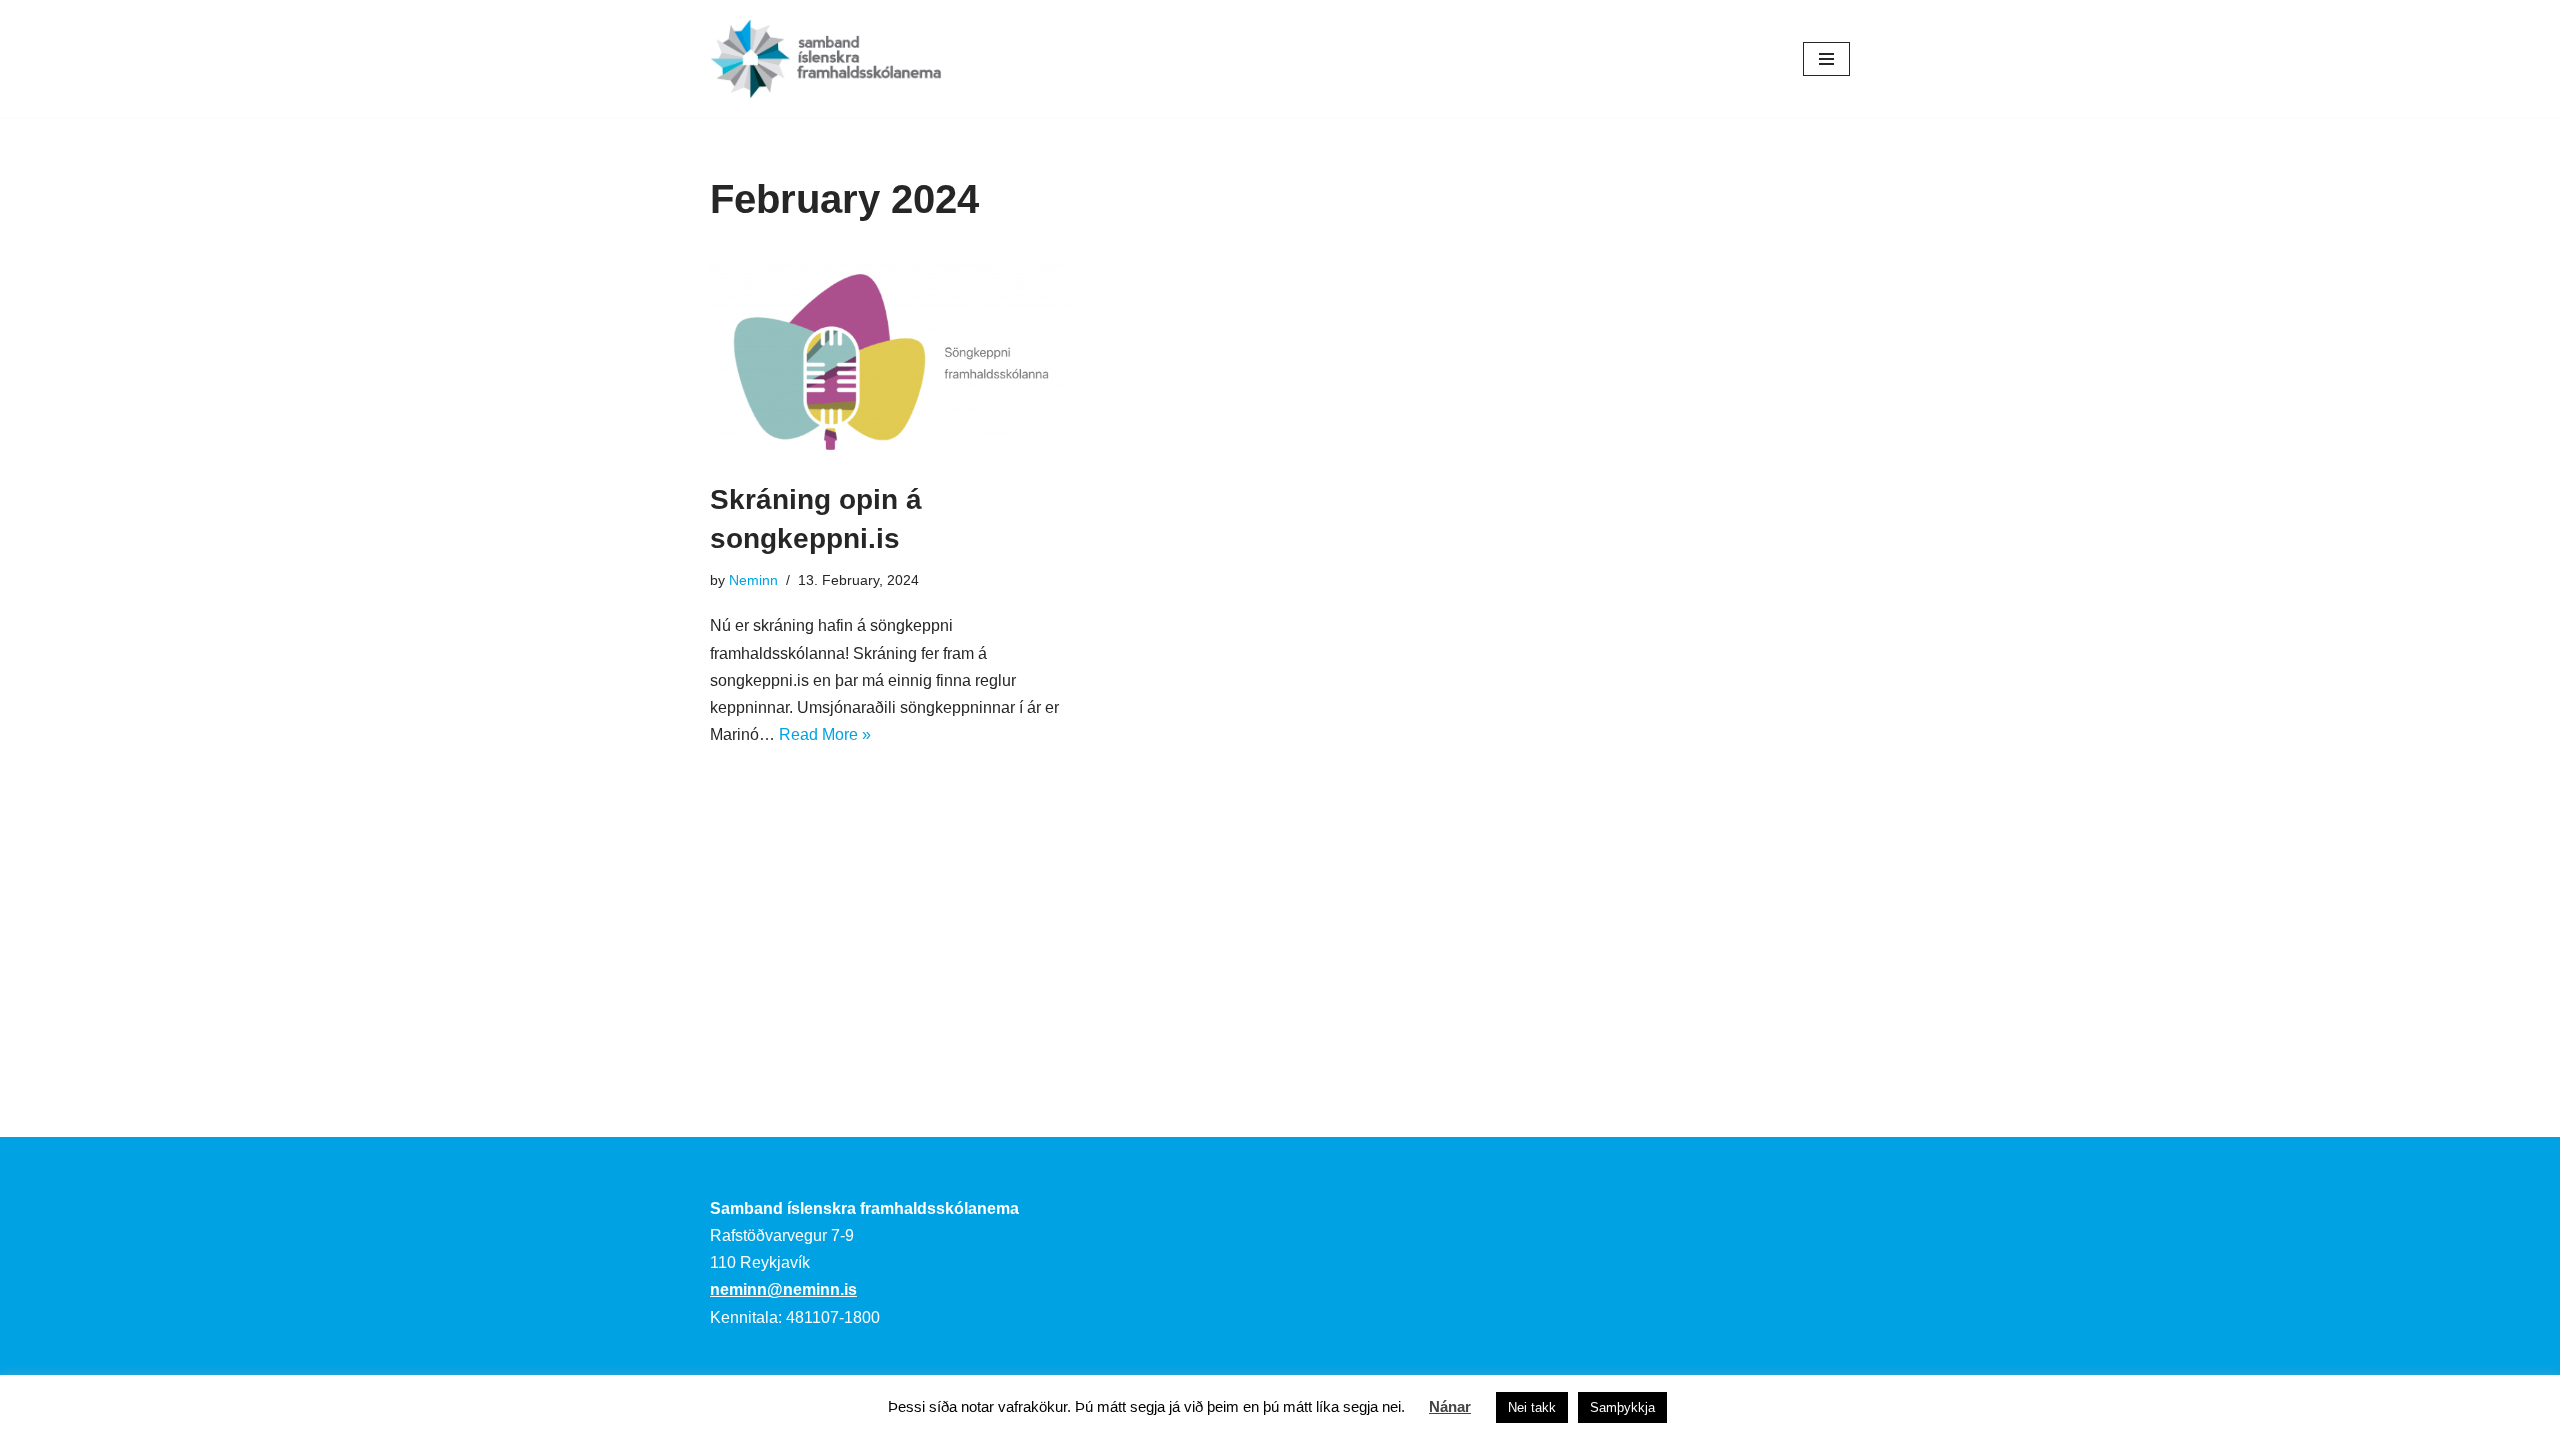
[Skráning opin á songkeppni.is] (890, 355)
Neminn (753, 580)
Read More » (825, 734)
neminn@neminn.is (783, 1289)
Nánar (1450, 1406)
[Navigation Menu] (1826, 59)
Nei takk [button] (1532, 1407)
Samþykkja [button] (1622, 1407)
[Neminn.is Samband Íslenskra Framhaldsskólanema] (826, 58)
